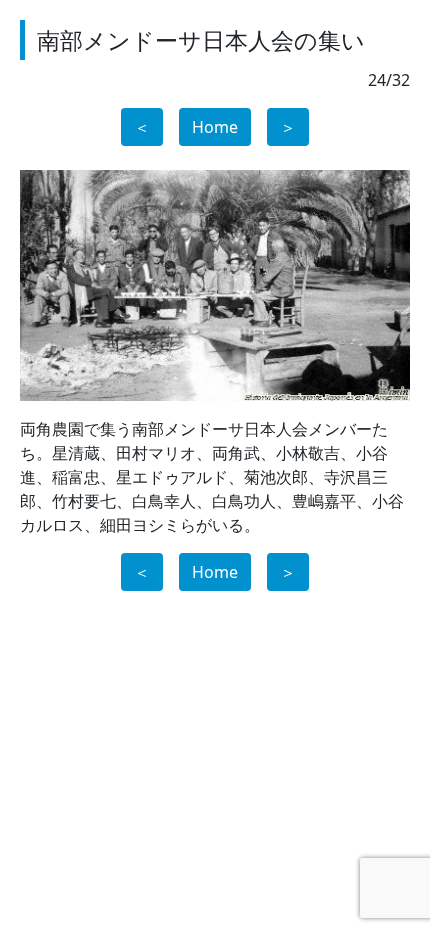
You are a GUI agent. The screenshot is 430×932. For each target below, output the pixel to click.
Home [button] (215, 127)
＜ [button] (142, 127)
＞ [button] (288, 127)
